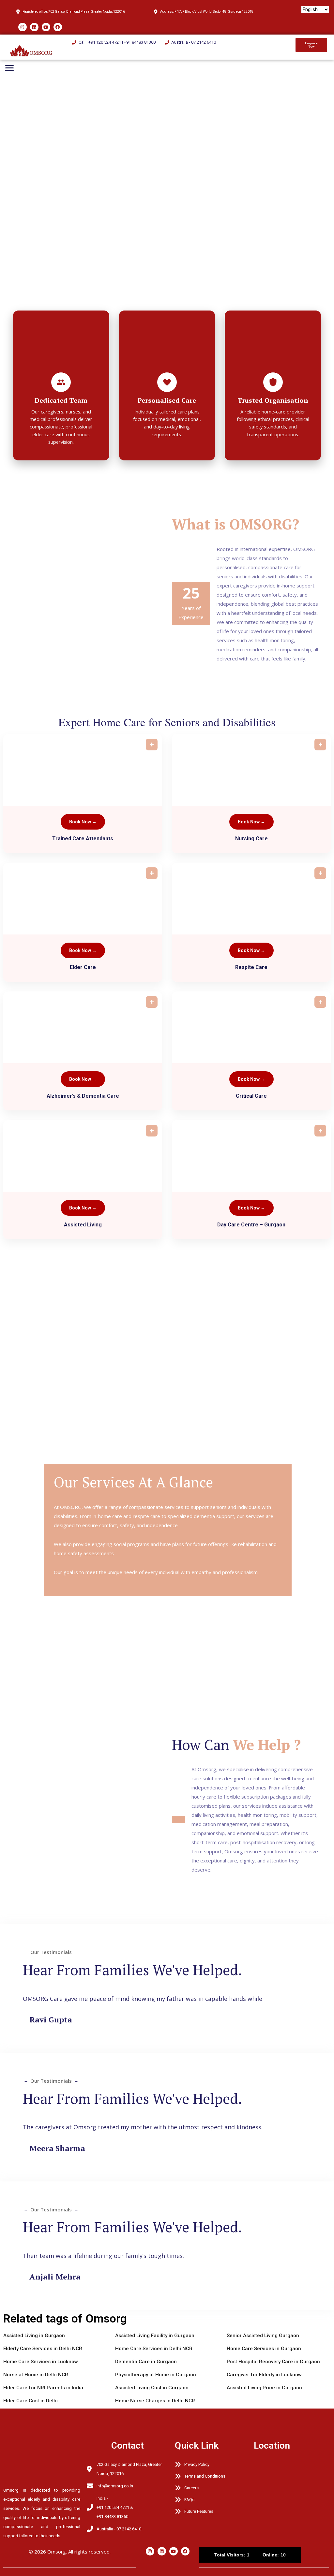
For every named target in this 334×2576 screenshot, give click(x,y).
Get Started (28, 294)
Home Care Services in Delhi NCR (154, 2349)
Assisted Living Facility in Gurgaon (155, 2336)
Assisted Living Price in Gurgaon (264, 2388)
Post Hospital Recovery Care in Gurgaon (273, 2362)
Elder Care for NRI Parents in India (43, 2388)
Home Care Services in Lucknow (41, 2362)
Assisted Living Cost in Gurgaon (152, 2388)
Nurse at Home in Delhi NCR (36, 2375)
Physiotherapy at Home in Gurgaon (156, 2375)
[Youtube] (46, 27)
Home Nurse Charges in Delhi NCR (155, 2401)
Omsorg (57, 2552)
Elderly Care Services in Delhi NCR (43, 2349)
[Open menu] (9, 68)
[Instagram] (23, 27)
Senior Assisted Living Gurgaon (263, 2336)
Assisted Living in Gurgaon (34, 2336)
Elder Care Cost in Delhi (30, 2401)
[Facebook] (58, 27)
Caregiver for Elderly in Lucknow (264, 2375)
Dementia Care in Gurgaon (146, 2362)
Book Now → (83, 822)
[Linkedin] (34, 27)
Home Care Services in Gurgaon (264, 2349)
